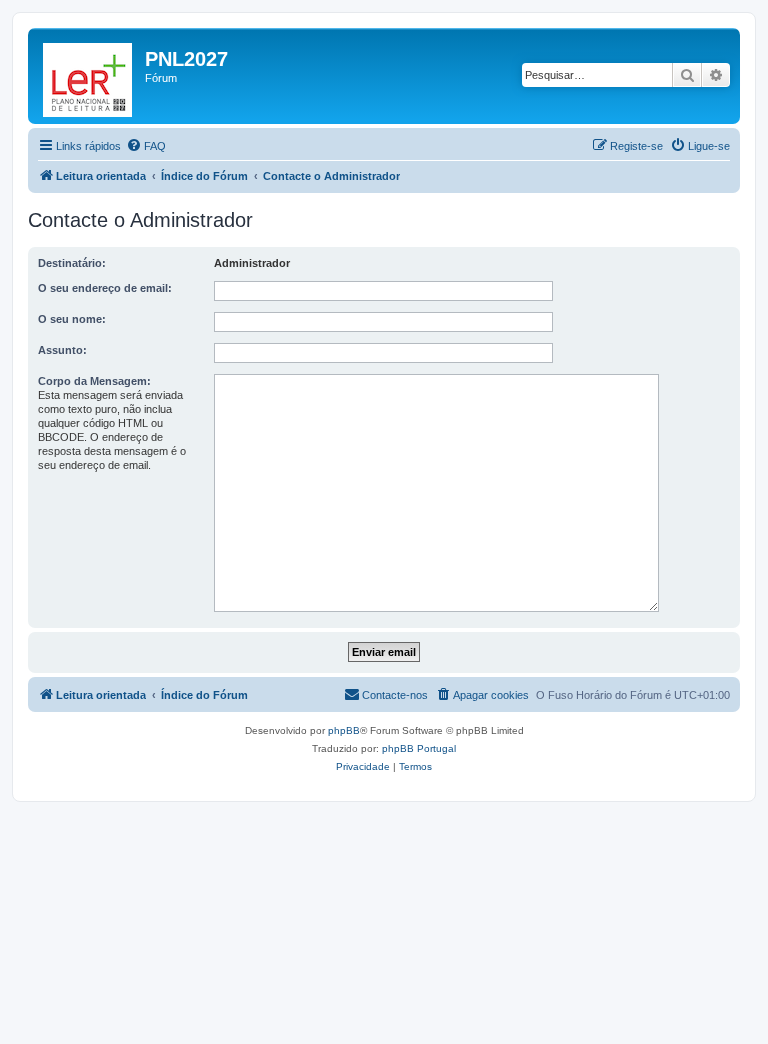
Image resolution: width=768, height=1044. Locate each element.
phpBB (344, 730)
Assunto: (62, 350)
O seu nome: (72, 319)
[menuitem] (146, 146)
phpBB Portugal (419, 748)
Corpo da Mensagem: (94, 381)
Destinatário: (72, 263)
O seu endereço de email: (105, 288)
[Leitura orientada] (89, 76)
